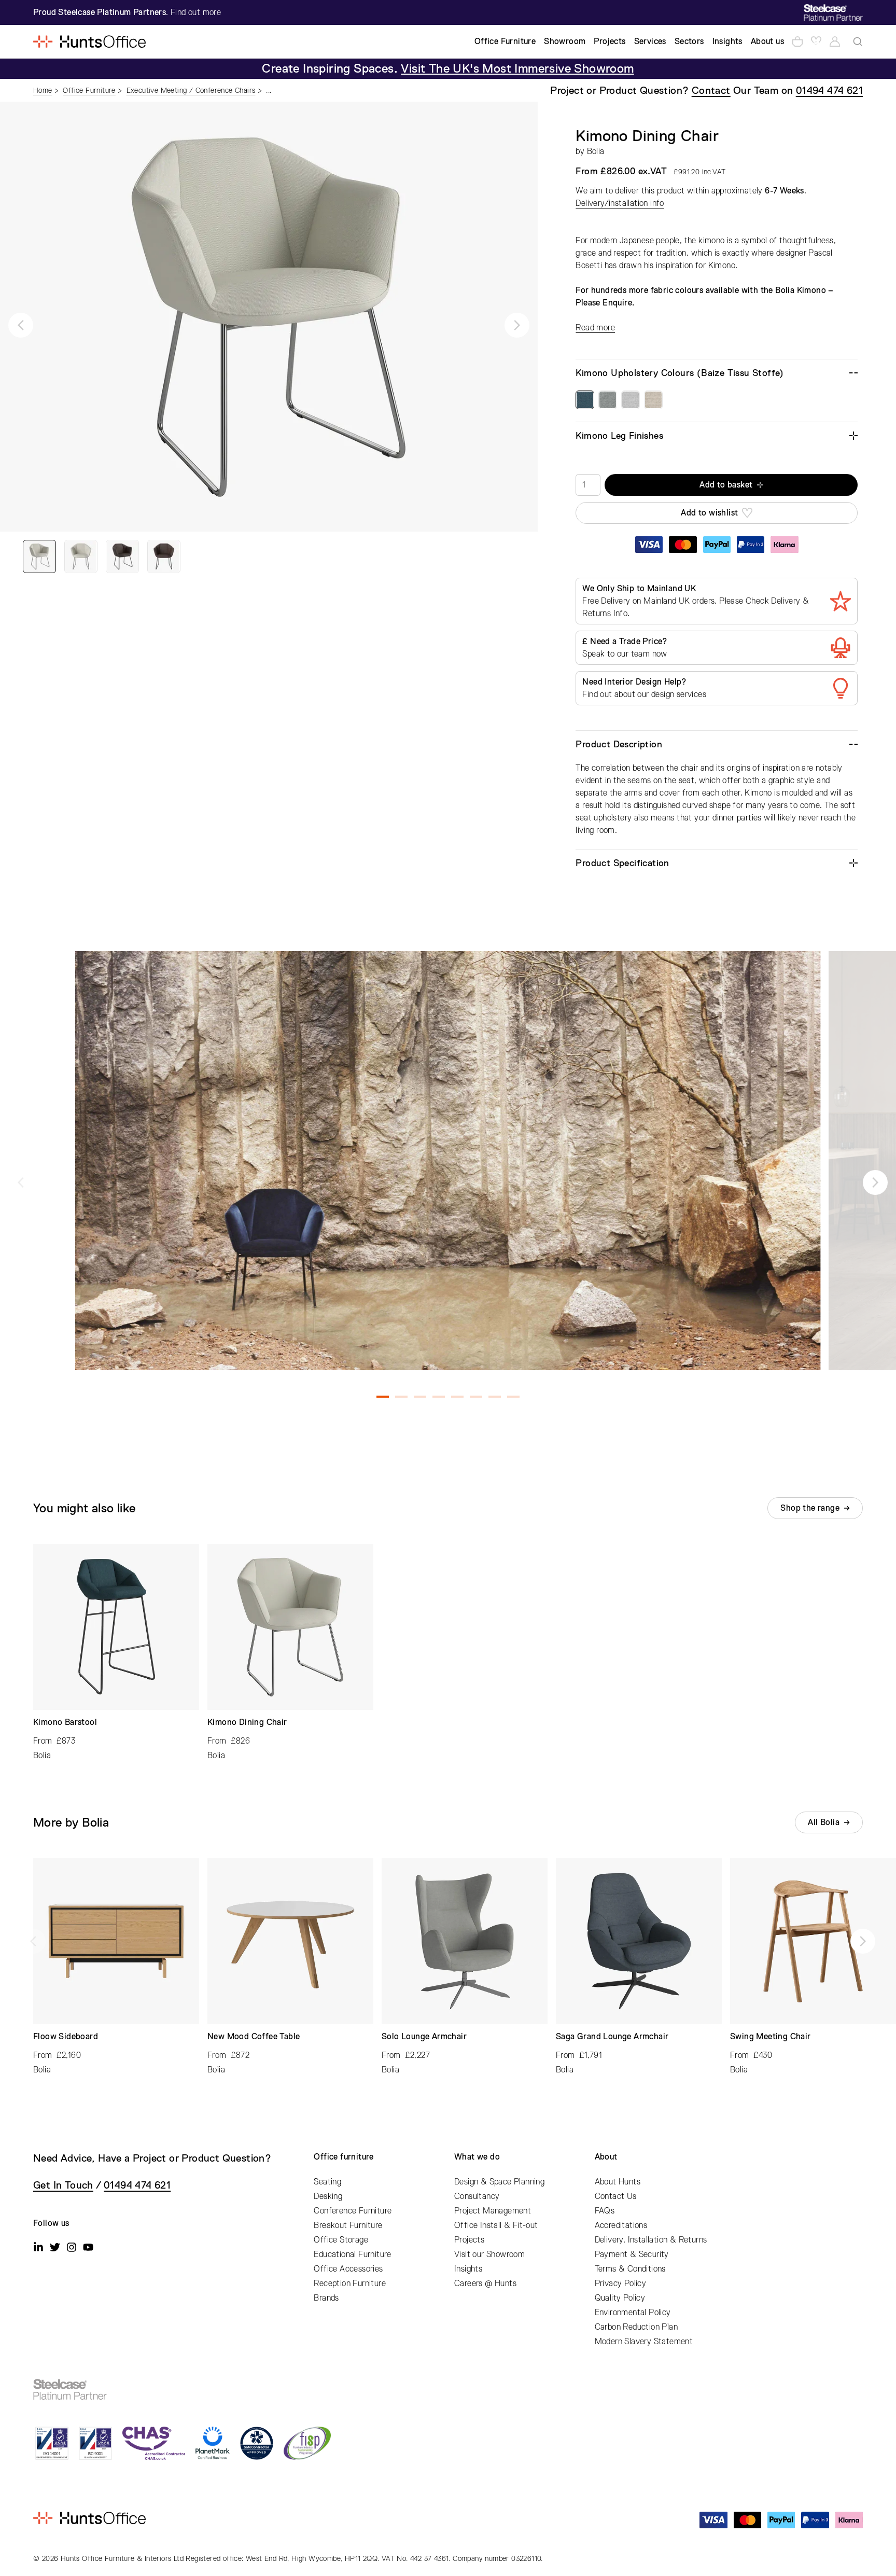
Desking (328, 2196)
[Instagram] (72, 2247)
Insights (468, 2269)
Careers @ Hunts (485, 2283)
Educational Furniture (352, 2254)
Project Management (493, 2211)
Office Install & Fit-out (496, 2225)
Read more (595, 328)
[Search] (858, 41)
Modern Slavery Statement (644, 2342)
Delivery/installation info (620, 203)
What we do (477, 2157)
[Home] (89, 41)
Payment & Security (632, 2254)
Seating (327, 2182)
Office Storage (341, 2240)
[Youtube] (88, 2247)
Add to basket (726, 485)
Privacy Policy (621, 2283)
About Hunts (618, 2182)
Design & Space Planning (499, 2182)
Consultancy (477, 2196)
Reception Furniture (350, 2283)
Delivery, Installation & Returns (651, 2240)
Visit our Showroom (489, 2254)
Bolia (596, 151)
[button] (21, 325)
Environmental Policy (633, 2313)
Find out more (196, 12)
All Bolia (824, 1822)
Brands (326, 2298)
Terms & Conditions (630, 2269)
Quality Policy (620, 2298)
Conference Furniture (353, 2211)
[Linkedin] (38, 2247)
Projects (469, 2240)
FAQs (605, 2211)
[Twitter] (55, 2247)
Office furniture (344, 2157)
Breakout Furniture (348, 2225)
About (606, 2157)
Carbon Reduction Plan (636, 2327)
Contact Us (616, 2196)
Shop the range (810, 1508)
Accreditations (621, 2225)
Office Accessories (348, 2269)
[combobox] (858, 41)
